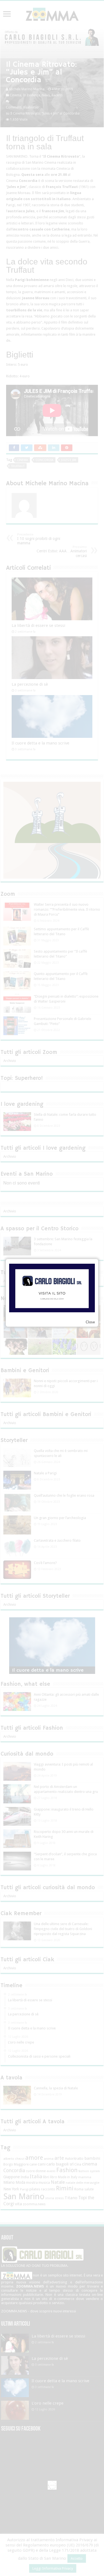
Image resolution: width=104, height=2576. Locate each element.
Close (90, 1322)
